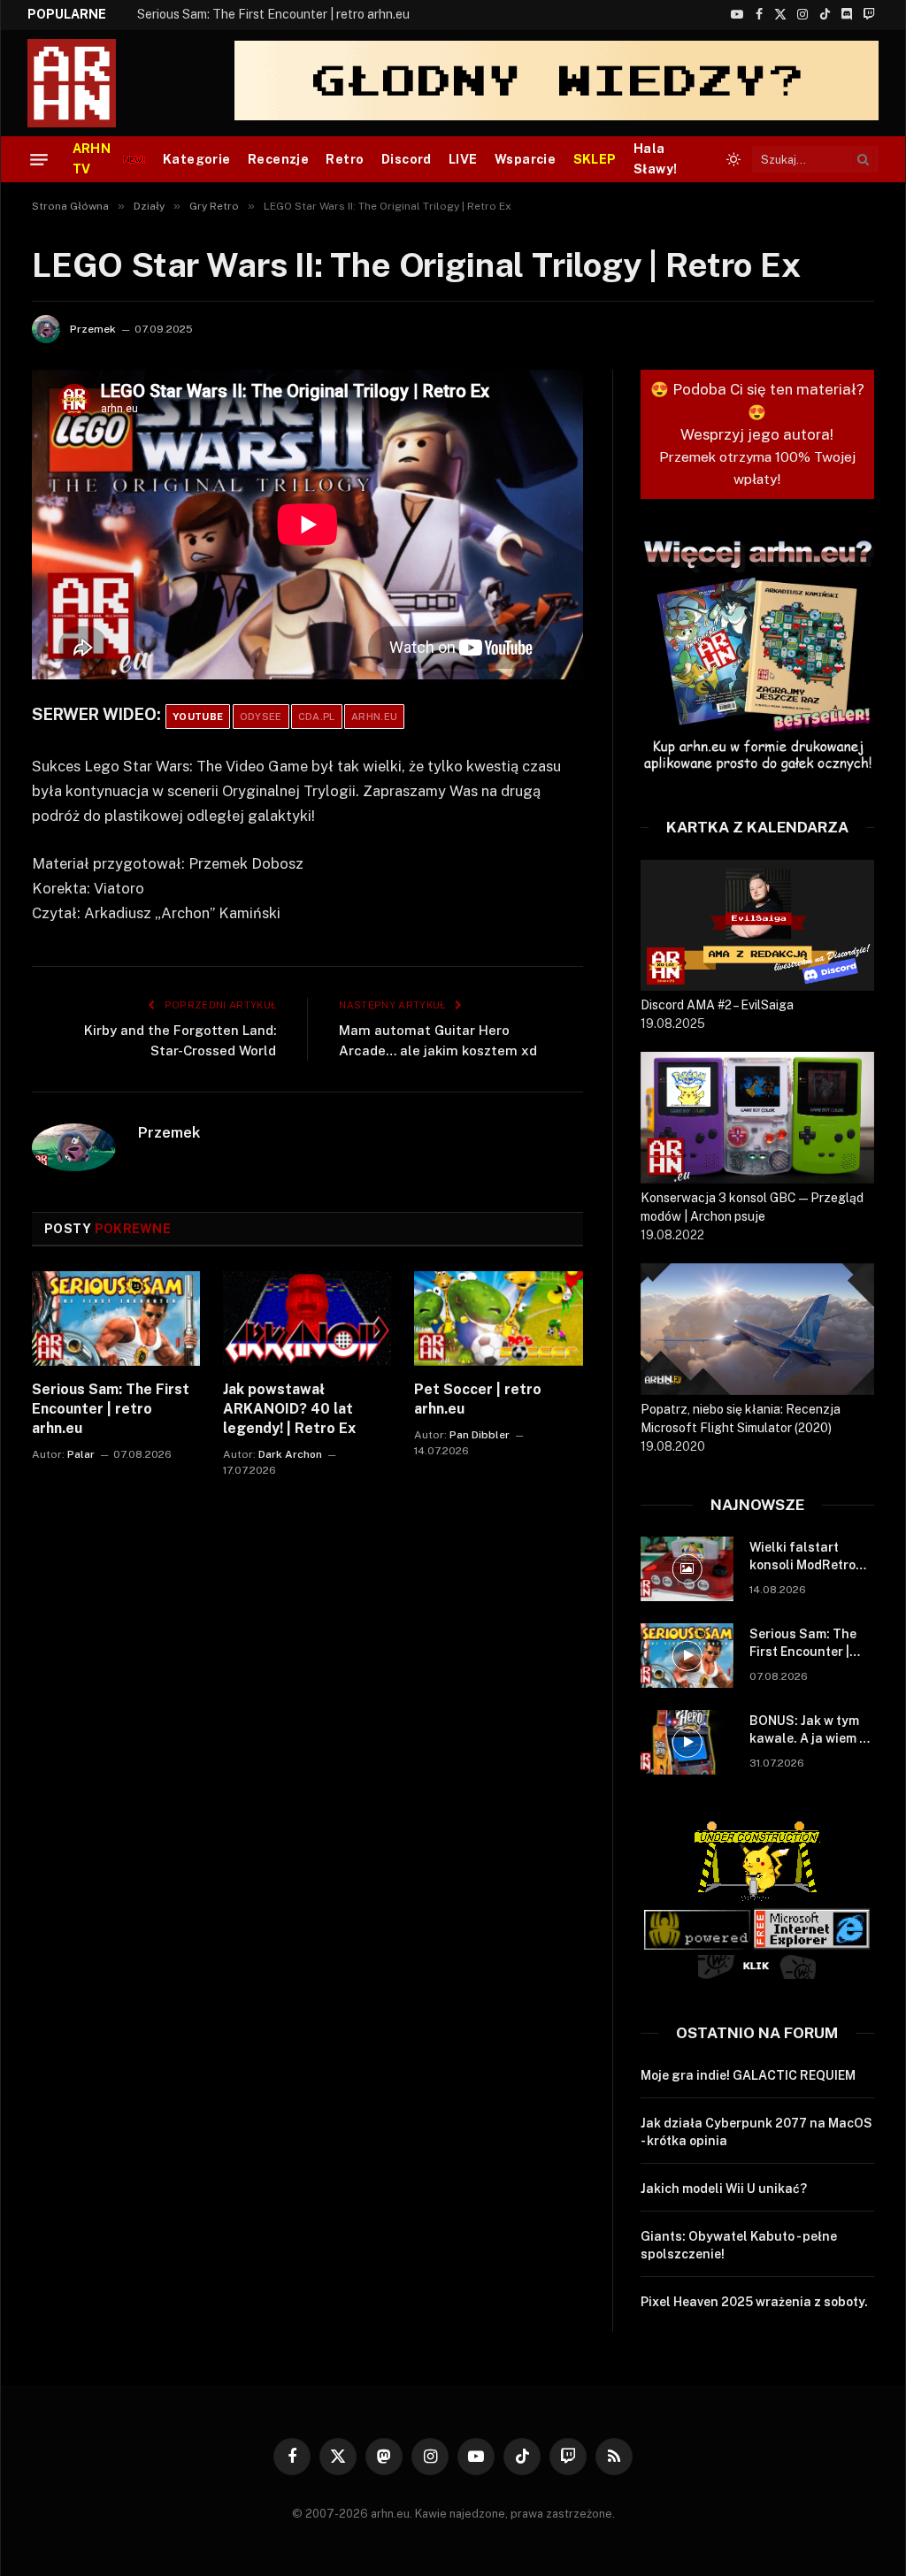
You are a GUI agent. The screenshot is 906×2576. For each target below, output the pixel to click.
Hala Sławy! (656, 159)
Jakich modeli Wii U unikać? (724, 2189)
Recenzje (278, 159)
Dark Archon (290, 1454)
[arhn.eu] (84, 83)
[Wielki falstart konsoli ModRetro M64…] (687, 1569)
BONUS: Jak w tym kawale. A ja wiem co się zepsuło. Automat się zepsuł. (811, 1730)
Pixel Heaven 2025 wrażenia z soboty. (754, 2302)
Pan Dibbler (480, 1435)
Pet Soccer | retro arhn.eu (478, 1399)
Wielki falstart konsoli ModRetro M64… (802, 1557)
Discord (407, 159)
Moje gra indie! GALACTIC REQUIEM (748, 2075)
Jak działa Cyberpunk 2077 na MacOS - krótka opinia (756, 2132)
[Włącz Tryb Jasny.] (733, 159)
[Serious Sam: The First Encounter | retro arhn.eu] (116, 1319)
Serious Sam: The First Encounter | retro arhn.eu (273, 14)
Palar (81, 1454)
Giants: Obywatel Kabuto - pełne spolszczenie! (739, 2245)
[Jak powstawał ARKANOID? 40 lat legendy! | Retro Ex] (307, 1319)
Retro (345, 159)
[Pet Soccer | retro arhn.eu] (498, 1319)
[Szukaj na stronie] (864, 159)
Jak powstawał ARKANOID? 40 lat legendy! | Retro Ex (289, 1409)
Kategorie (197, 159)
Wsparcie (525, 159)
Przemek (93, 329)
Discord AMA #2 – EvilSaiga (717, 1005)
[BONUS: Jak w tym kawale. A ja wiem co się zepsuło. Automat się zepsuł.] (687, 1742)
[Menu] (39, 159)
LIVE (463, 159)
